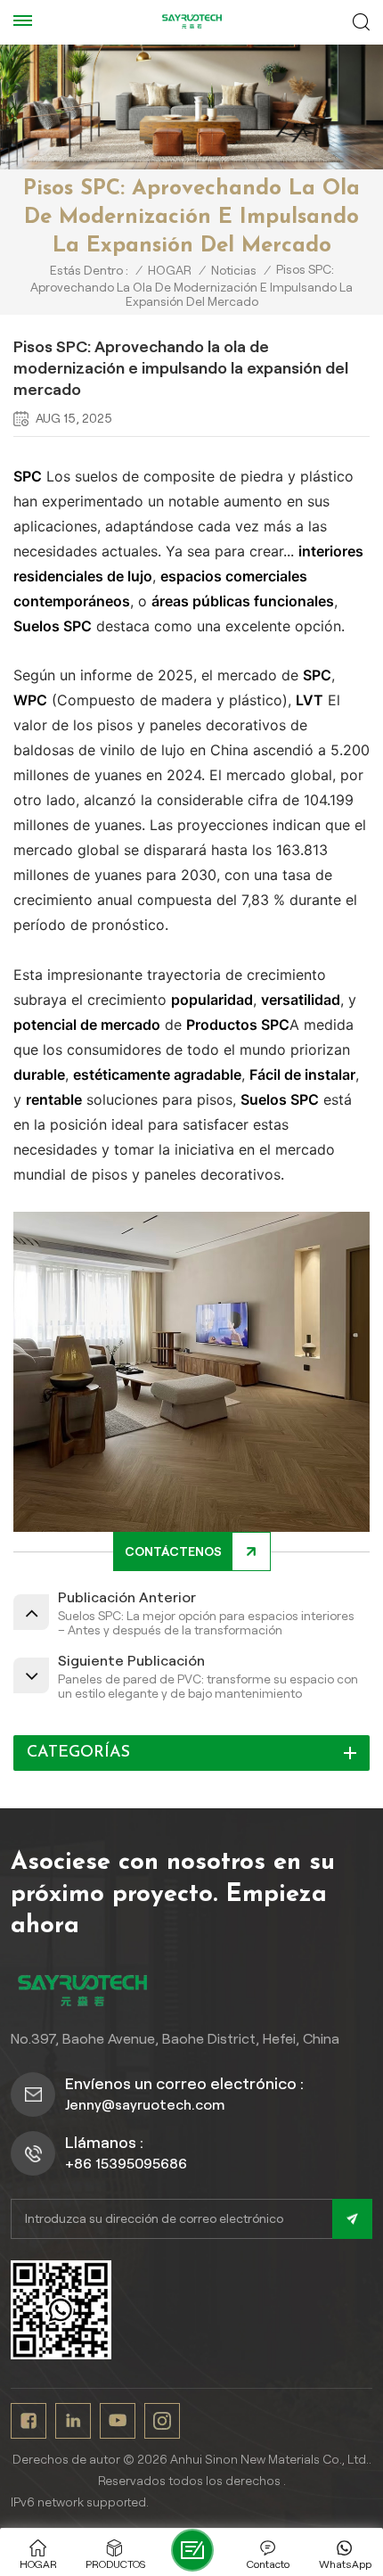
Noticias (234, 270)
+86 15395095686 (126, 2164)
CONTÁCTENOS (173, 1551)
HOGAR (170, 270)
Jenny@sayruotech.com (145, 2105)
